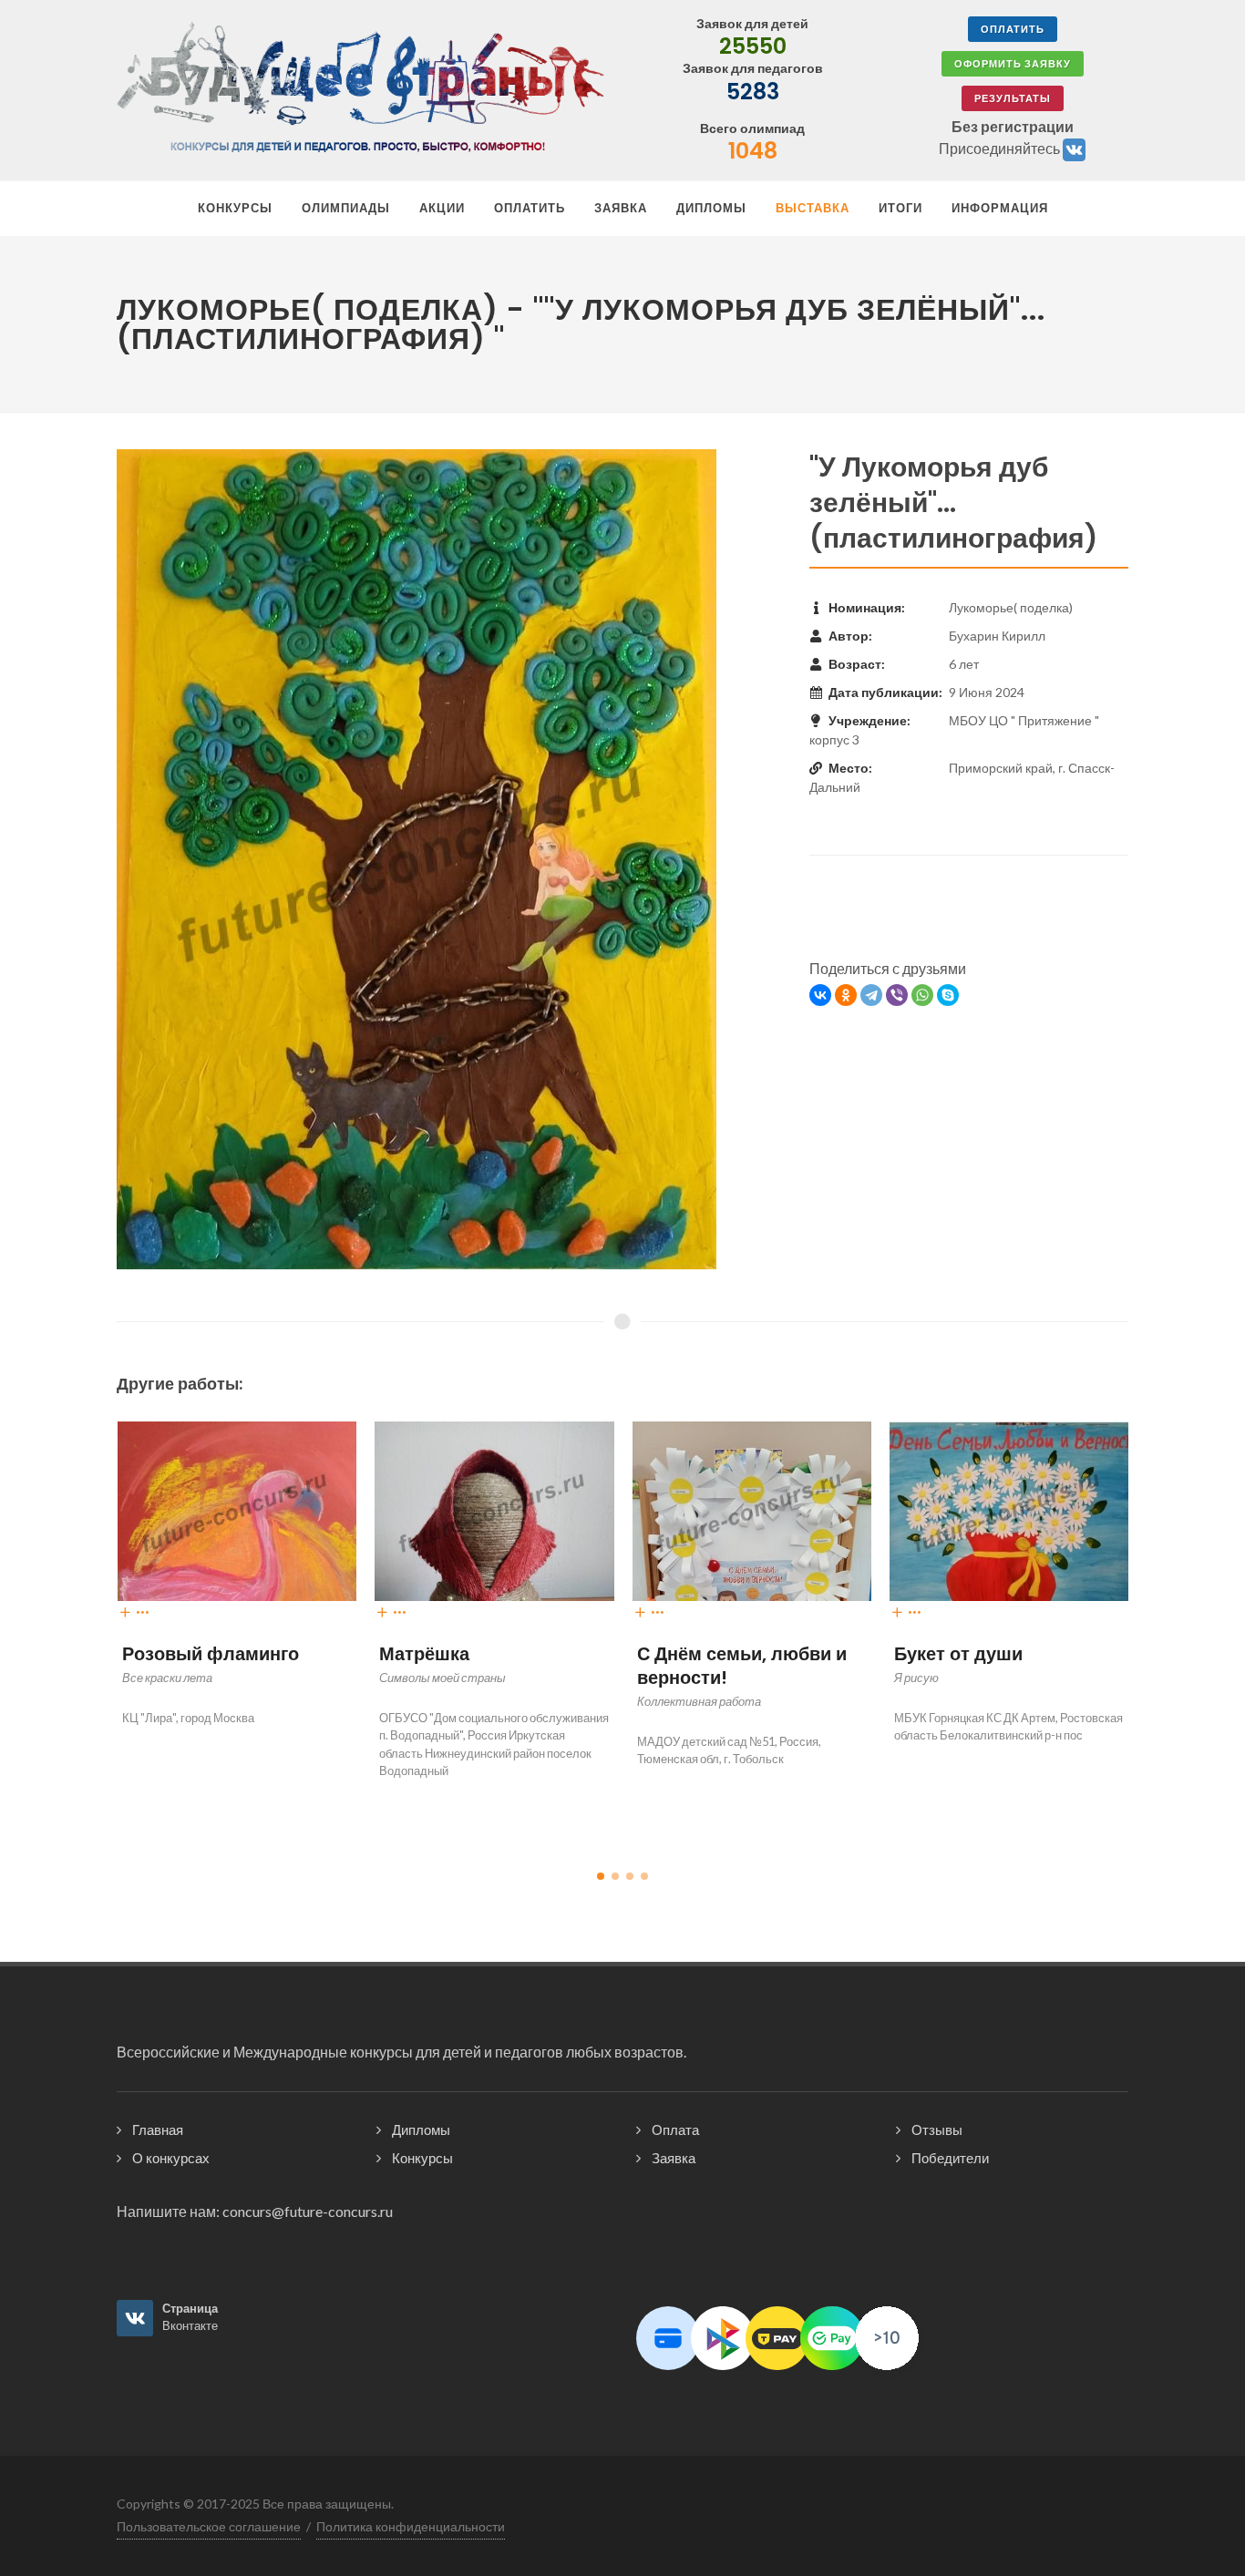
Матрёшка (185, 1654)
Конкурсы (422, 2158)
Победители (950, 2158)
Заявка (674, 2158)
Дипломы (421, 2130)
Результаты (1013, 98)
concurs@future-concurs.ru (308, 2211)
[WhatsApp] (922, 995)
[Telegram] (871, 995)
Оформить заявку (1013, 63)
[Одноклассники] (846, 995)
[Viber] (897, 995)
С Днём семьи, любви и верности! (503, 1666)
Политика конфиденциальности (411, 2526)
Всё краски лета (985, 1654)
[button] (601, 1876)
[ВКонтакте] (820, 995)
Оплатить (1013, 29)
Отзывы (937, 2130)
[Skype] (948, 995)
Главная (158, 2130)
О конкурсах (171, 2158)
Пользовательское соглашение (209, 2526)
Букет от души (720, 1654)
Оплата (675, 2130)
